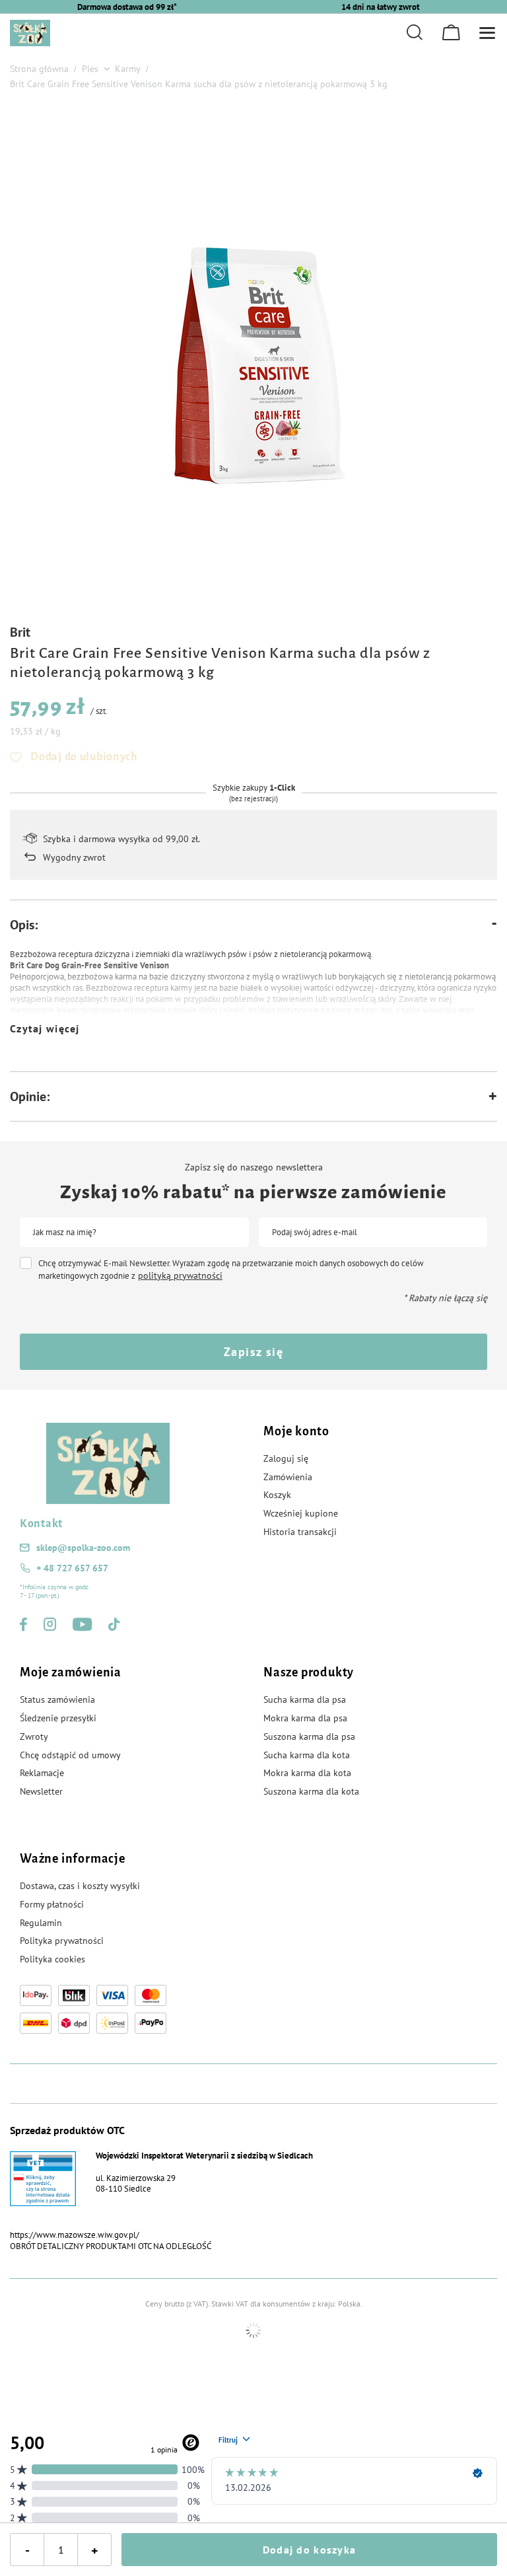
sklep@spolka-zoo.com (83, 1548)
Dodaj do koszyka (309, 2550)
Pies (90, 69)
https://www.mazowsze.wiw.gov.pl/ (75, 2235)
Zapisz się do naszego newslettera (254, 1167)
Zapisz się (253, 1352)
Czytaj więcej (45, 1028)
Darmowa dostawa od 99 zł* (127, 7)
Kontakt (41, 1524)
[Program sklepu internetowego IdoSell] (253, 2330)
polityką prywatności (180, 1275)
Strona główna (39, 69)
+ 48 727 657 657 (72, 1568)
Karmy (128, 69)
